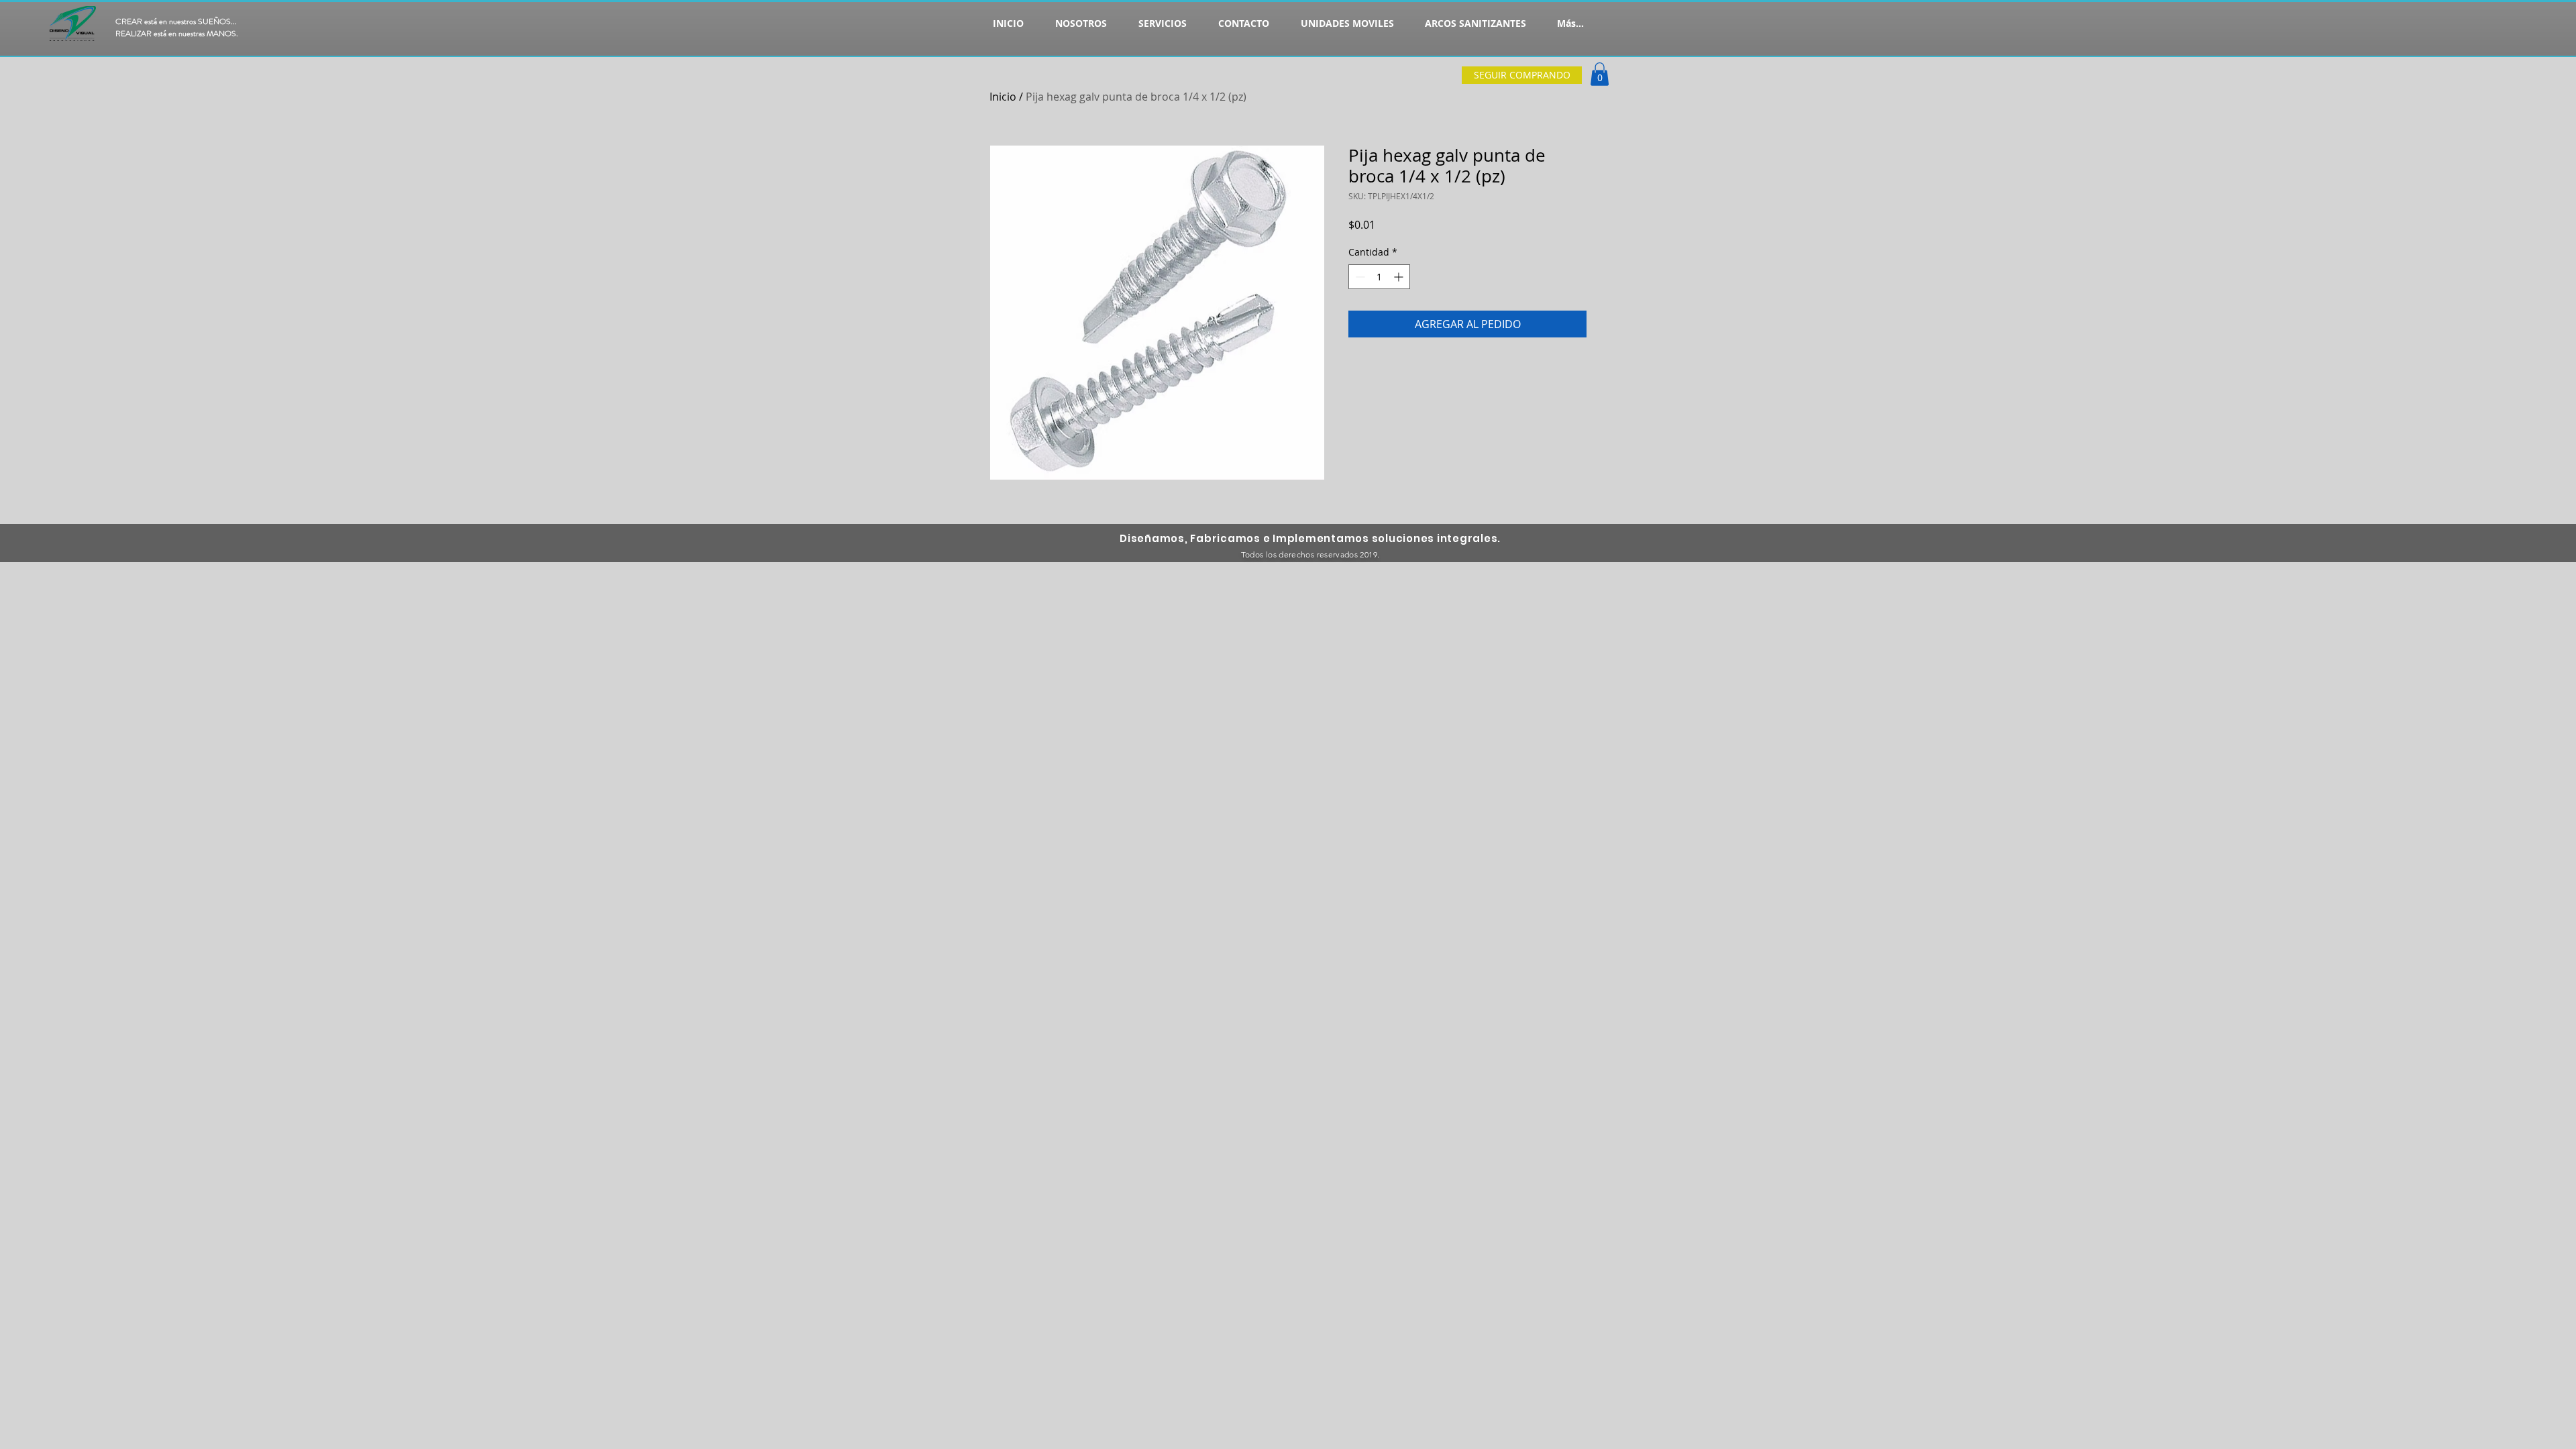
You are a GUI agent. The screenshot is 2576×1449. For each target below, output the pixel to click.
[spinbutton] (1379, 277)
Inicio (1003, 97)
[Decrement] (1359, 277)
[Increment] (1400, 277)
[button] (1600, 74)
